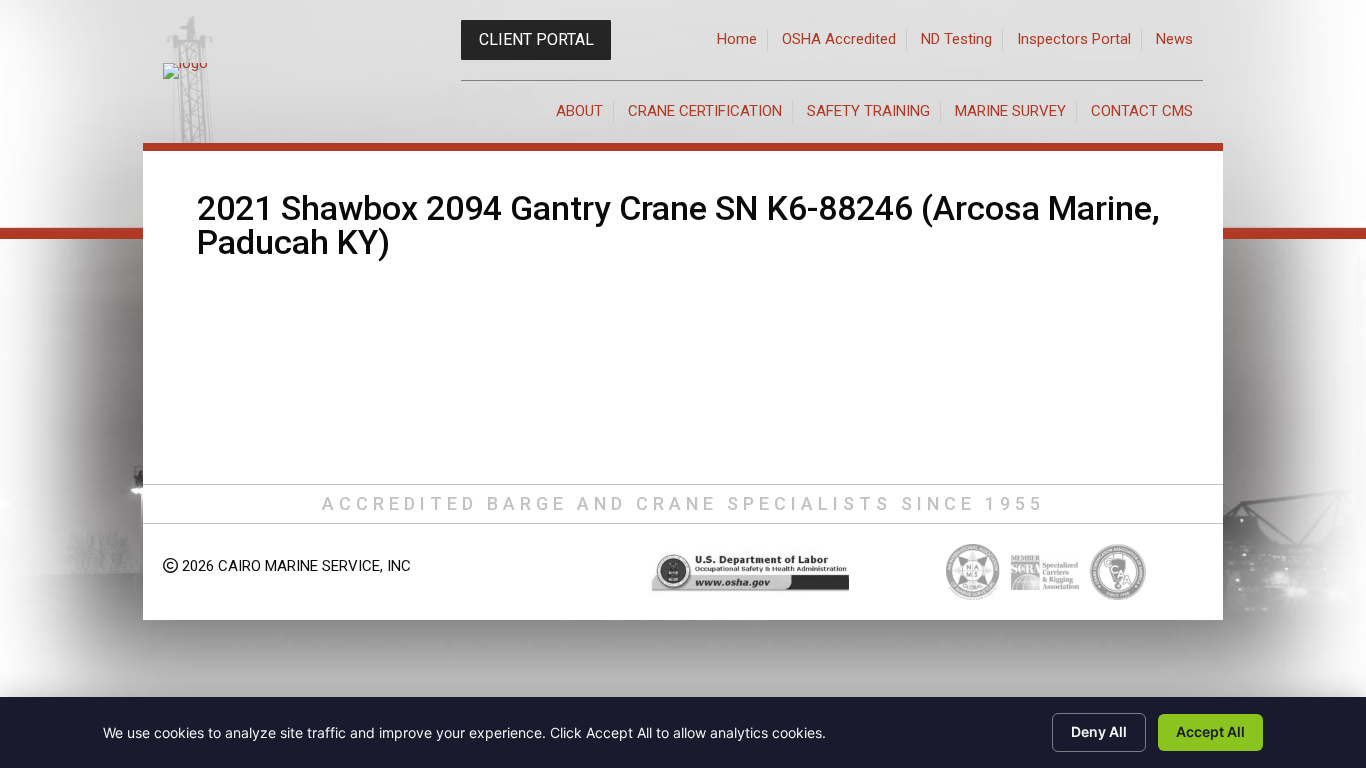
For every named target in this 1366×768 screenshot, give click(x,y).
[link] (737, 40)
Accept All (1210, 731)
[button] (536, 40)
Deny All (1099, 731)
